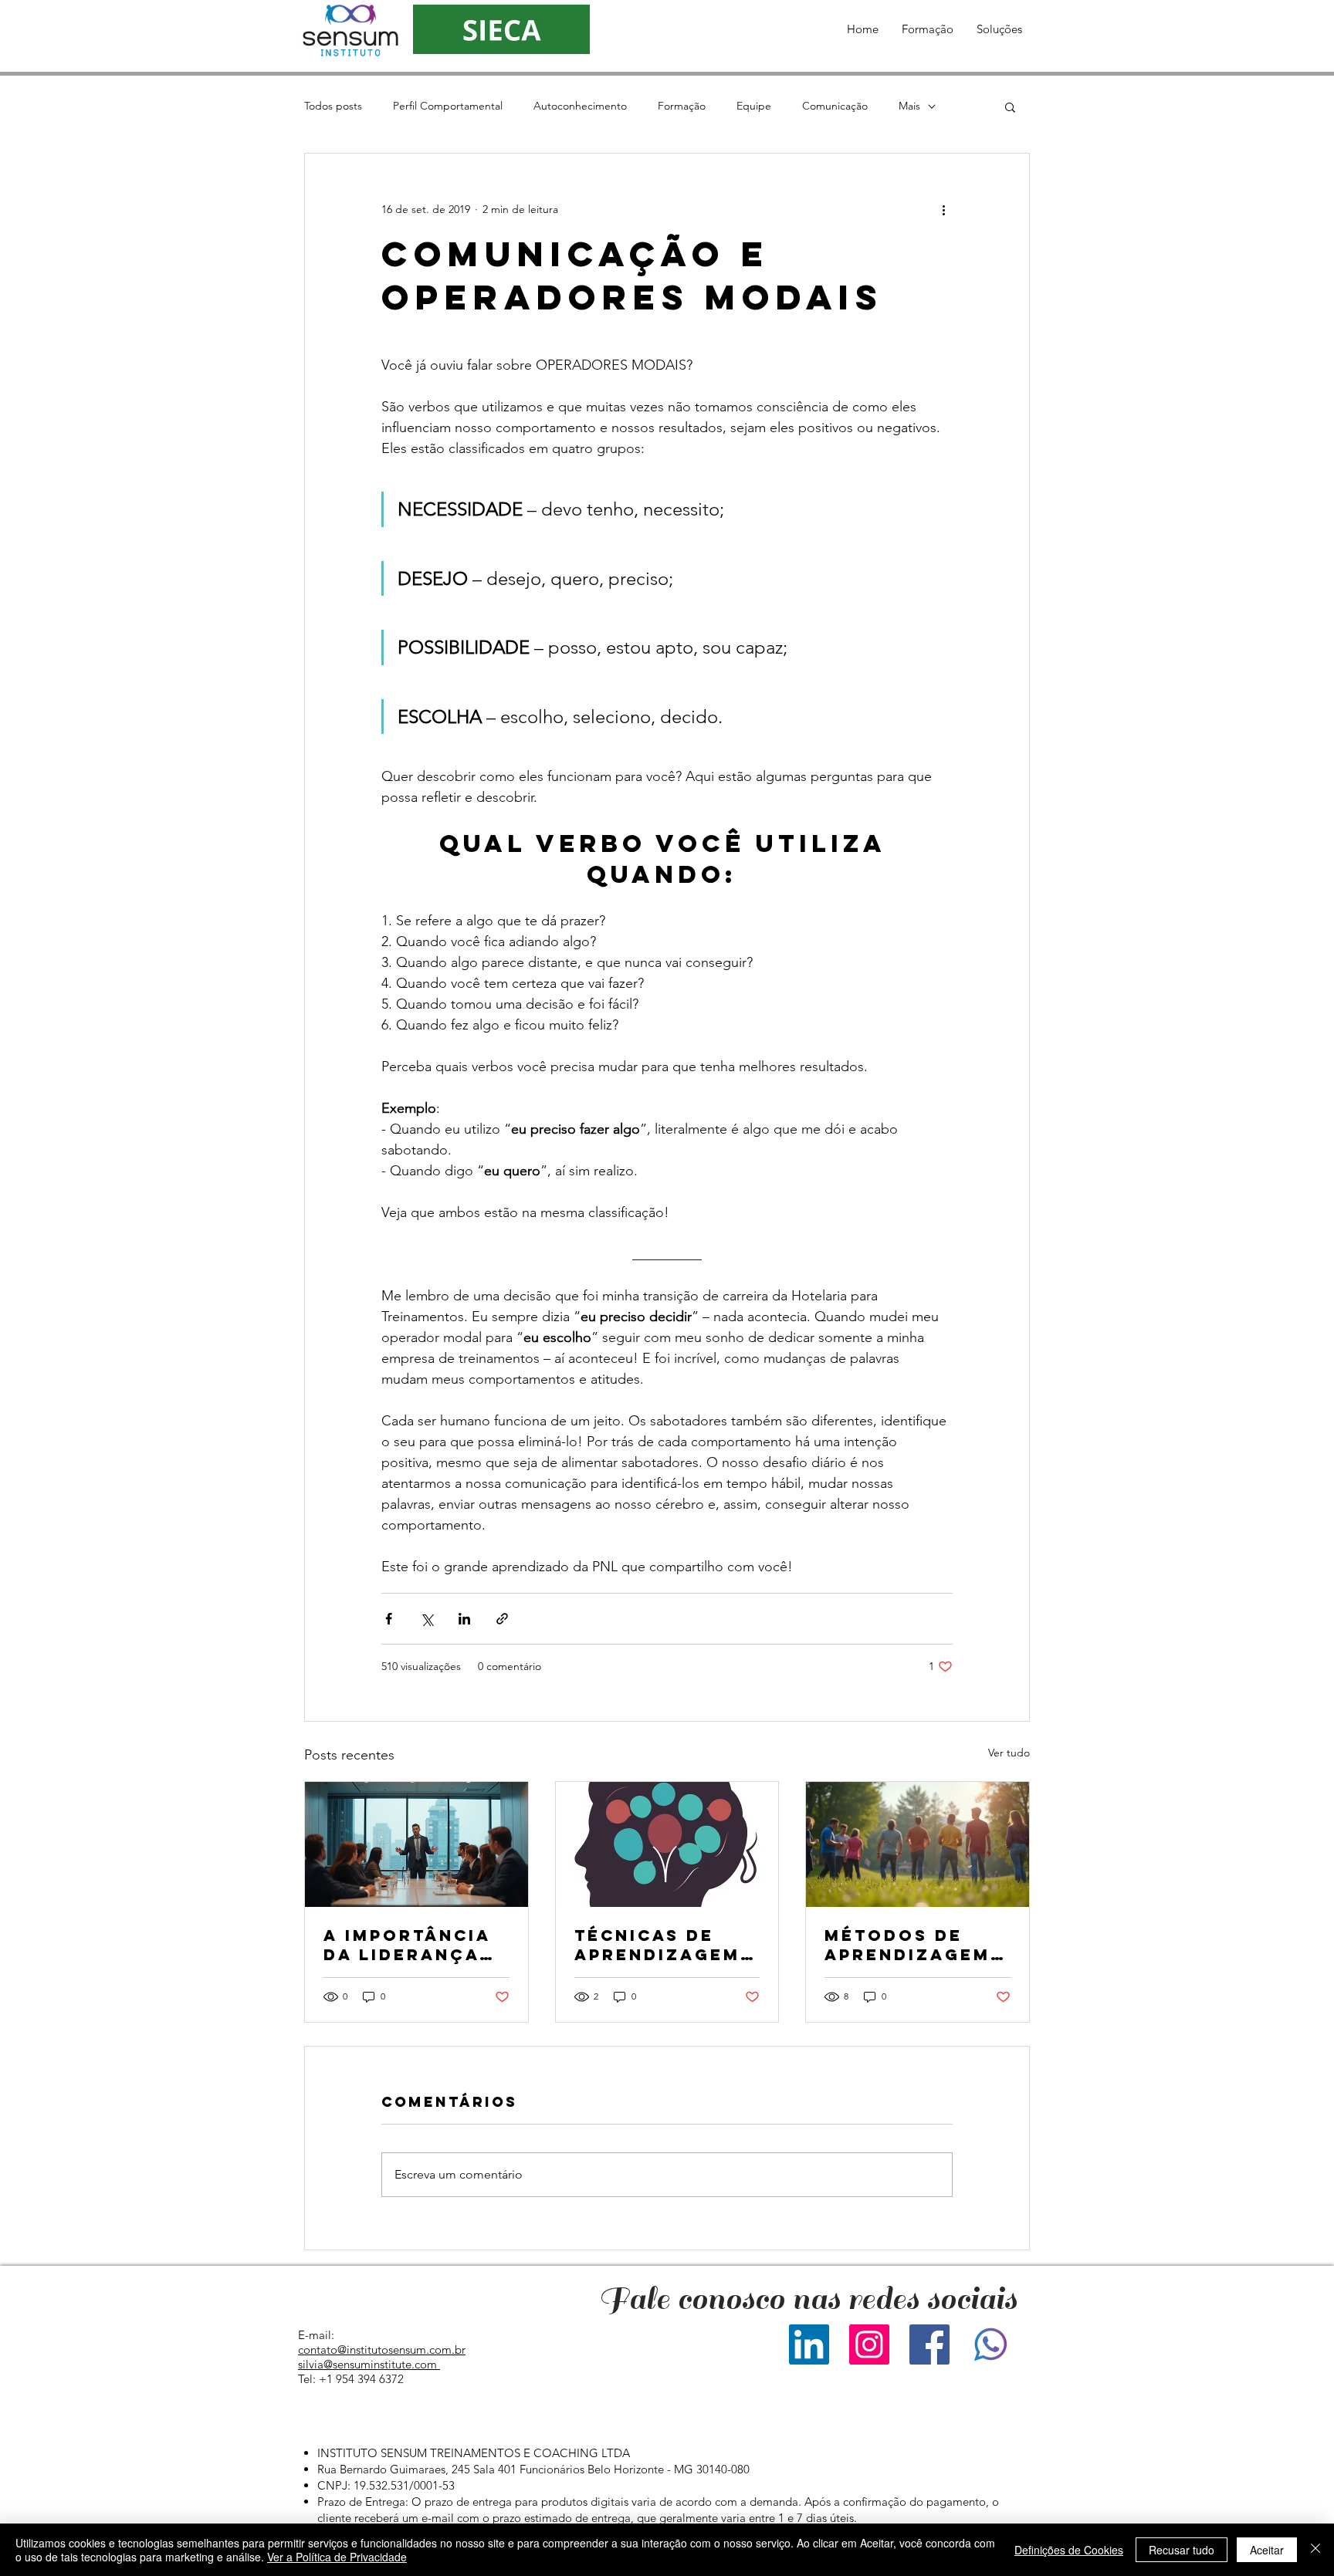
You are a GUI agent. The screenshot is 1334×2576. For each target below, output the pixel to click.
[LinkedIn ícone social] (809, 2344)
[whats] (990, 2344)
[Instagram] (869, 2344)
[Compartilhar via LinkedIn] (464, 1619)
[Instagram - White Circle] (1000, 2410)
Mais (909, 106)
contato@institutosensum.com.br (382, 2350)
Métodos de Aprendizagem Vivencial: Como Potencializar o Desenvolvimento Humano (913, 1945)
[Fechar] (1315, 2550)
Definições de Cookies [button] (1069, 2550)
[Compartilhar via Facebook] (389, 1619)
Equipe (754, 106)
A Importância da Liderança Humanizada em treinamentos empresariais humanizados (412, 1945)
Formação (682, 106)
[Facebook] (929, 2344)
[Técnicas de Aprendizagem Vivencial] (667, 1844)
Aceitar (1267, 2550)
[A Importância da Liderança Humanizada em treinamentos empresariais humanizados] (416, 1844)
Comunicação (835, 106)
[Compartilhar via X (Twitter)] (427, 1619)
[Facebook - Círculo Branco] (968, 2410)
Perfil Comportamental (448, 106)
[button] (928, 29)
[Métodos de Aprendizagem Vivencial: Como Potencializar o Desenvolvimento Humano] (918, 1844)
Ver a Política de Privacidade (337, 2557)
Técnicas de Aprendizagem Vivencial (657, 1945)
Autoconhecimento (580, 106)
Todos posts (333, 106)
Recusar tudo (1182, 2550)
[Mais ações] (943, 209)
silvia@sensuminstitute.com (367, 2364)
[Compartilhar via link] (502, 1619)
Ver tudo (1009, 1753)
